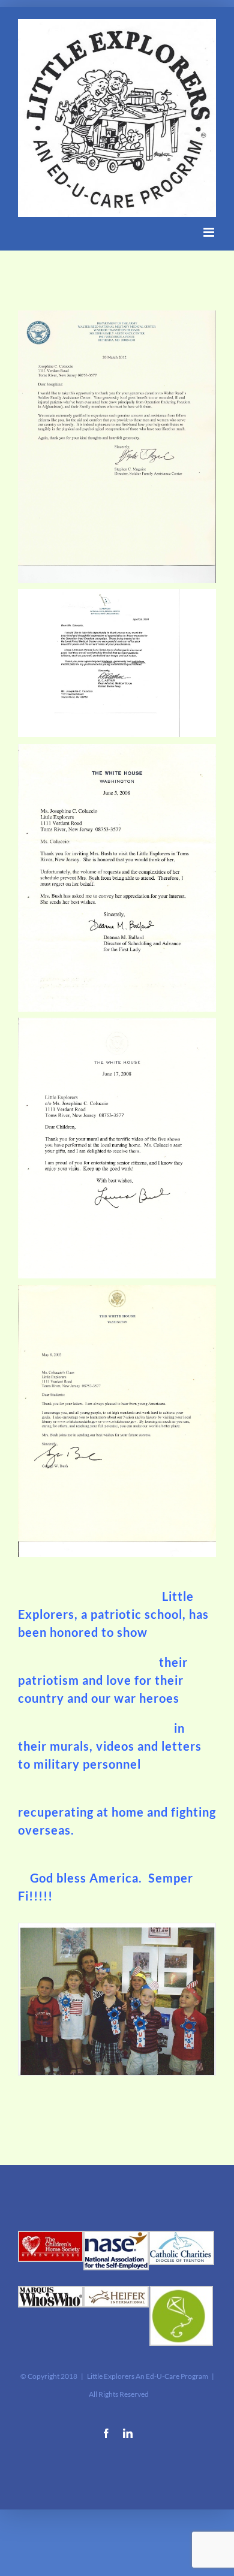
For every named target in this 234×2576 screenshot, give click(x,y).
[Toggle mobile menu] (210, 232)
